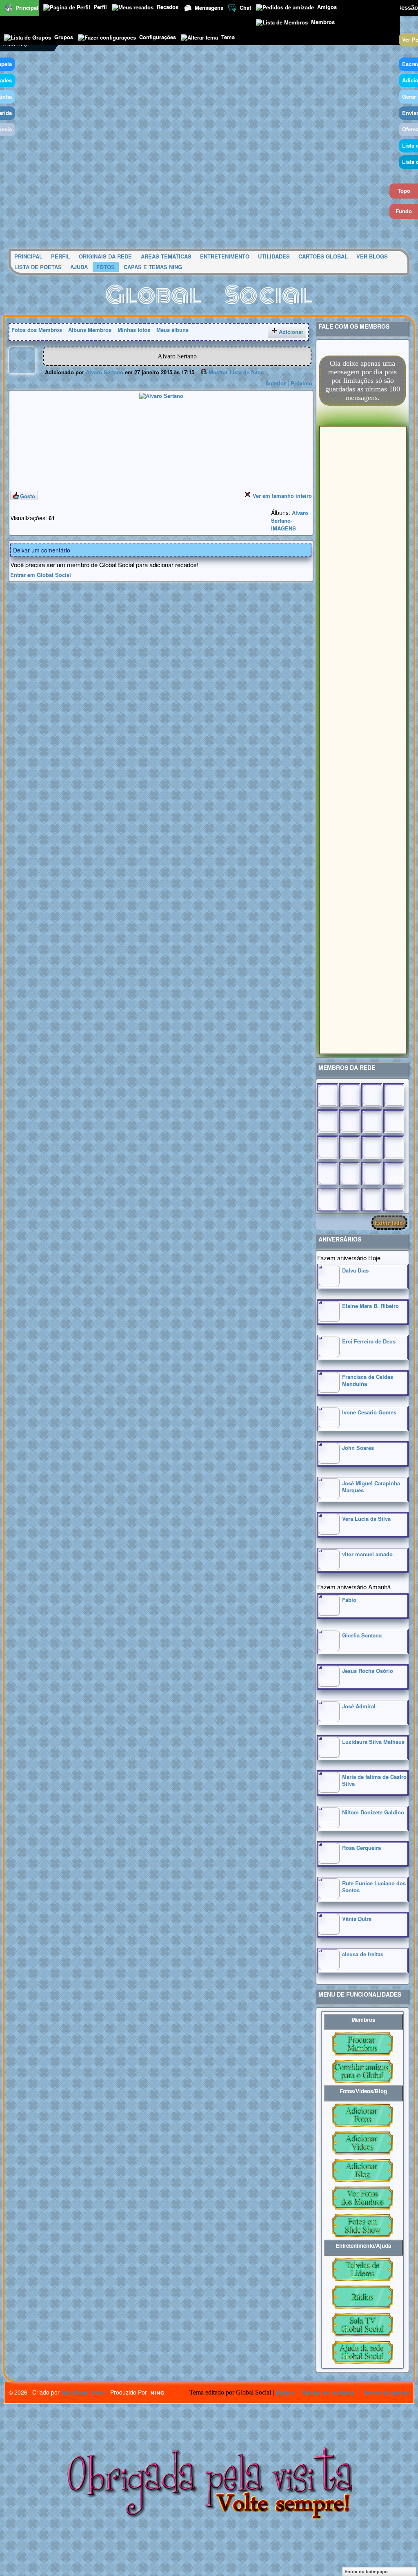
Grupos (64, 37)
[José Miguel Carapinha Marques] (329, 1497)
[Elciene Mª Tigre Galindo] (372, 1173)
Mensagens (209, 8)
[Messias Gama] (328, 1121)
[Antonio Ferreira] (350, 1095)
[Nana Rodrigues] (394, 1200)
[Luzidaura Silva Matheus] (329, 1755)
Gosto (28, 496)
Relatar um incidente (329, 2392)
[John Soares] (329, 1461)
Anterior (276, 383)
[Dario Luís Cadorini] (328, 1200)
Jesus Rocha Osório (368, 1671)
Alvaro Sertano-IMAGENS (290, 520)
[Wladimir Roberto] (350, 1121)
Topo (404, 191)
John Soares (358, 1448)
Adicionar (291, 332)
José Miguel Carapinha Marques (371, 1487)
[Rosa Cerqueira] (329, 1861)
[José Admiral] (329, 1720)
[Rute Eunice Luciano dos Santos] (329, 1897)
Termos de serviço (386, 2392)
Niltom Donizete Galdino (373, 1812)
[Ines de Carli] (394, 1147)
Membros (323, 22)
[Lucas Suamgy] (372, 1200)
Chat (245, 8)
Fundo (404, 211)
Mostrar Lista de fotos (236, 372)
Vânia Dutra (357, 1919)
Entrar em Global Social (41, 575)
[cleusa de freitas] (329, 1968)
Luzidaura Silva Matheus (373, 1742)
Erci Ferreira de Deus (369, 1341)
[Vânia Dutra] (329, 1932)
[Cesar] (372, 1095)
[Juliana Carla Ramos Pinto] (350, 1147)
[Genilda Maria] (350, 1200)
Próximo (301, 383)
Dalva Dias (355, 1270)
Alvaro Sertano (104, 372)
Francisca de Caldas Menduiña (368, 1380)
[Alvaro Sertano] (22, 372)
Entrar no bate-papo (366, 2572)
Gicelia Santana (362, 1635)
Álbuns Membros (90, 330)
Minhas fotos (134, 330)
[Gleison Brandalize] (350, 1173)
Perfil (100, 7)
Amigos (327, 7)
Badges (285, 2392)
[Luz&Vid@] (328, 1173)
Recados (168, 7)
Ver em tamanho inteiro (282, 496)
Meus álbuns (172, 330)
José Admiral (359, 1706)
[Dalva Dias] (329, 1284)
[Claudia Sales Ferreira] (328, 1147)
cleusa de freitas (363, 1954)
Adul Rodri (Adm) (83, 2392)
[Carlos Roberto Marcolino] (372, 1121)
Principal (27, 8)
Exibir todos (389, 1223)
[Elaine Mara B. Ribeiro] (329, 1320)
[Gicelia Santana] (329, 1649)
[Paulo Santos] (328, 1095)
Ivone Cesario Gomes (369, 1412)
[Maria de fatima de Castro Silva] (329, 1791)
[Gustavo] (394, 1121)
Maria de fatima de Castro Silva (374, 1780)
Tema (228, 37)
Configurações (158, 37)
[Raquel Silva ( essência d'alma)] (394, 1095)
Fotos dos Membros (37, 330)
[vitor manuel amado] (329, 1568)
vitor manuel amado (367, 1554)
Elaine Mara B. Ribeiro (370, 1306)
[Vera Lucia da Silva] (329, 1532)
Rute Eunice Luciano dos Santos (374, 1887)
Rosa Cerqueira (361, 1848)
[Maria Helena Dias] (372, 1147)
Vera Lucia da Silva (366, 1519)
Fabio (349, 1600)
